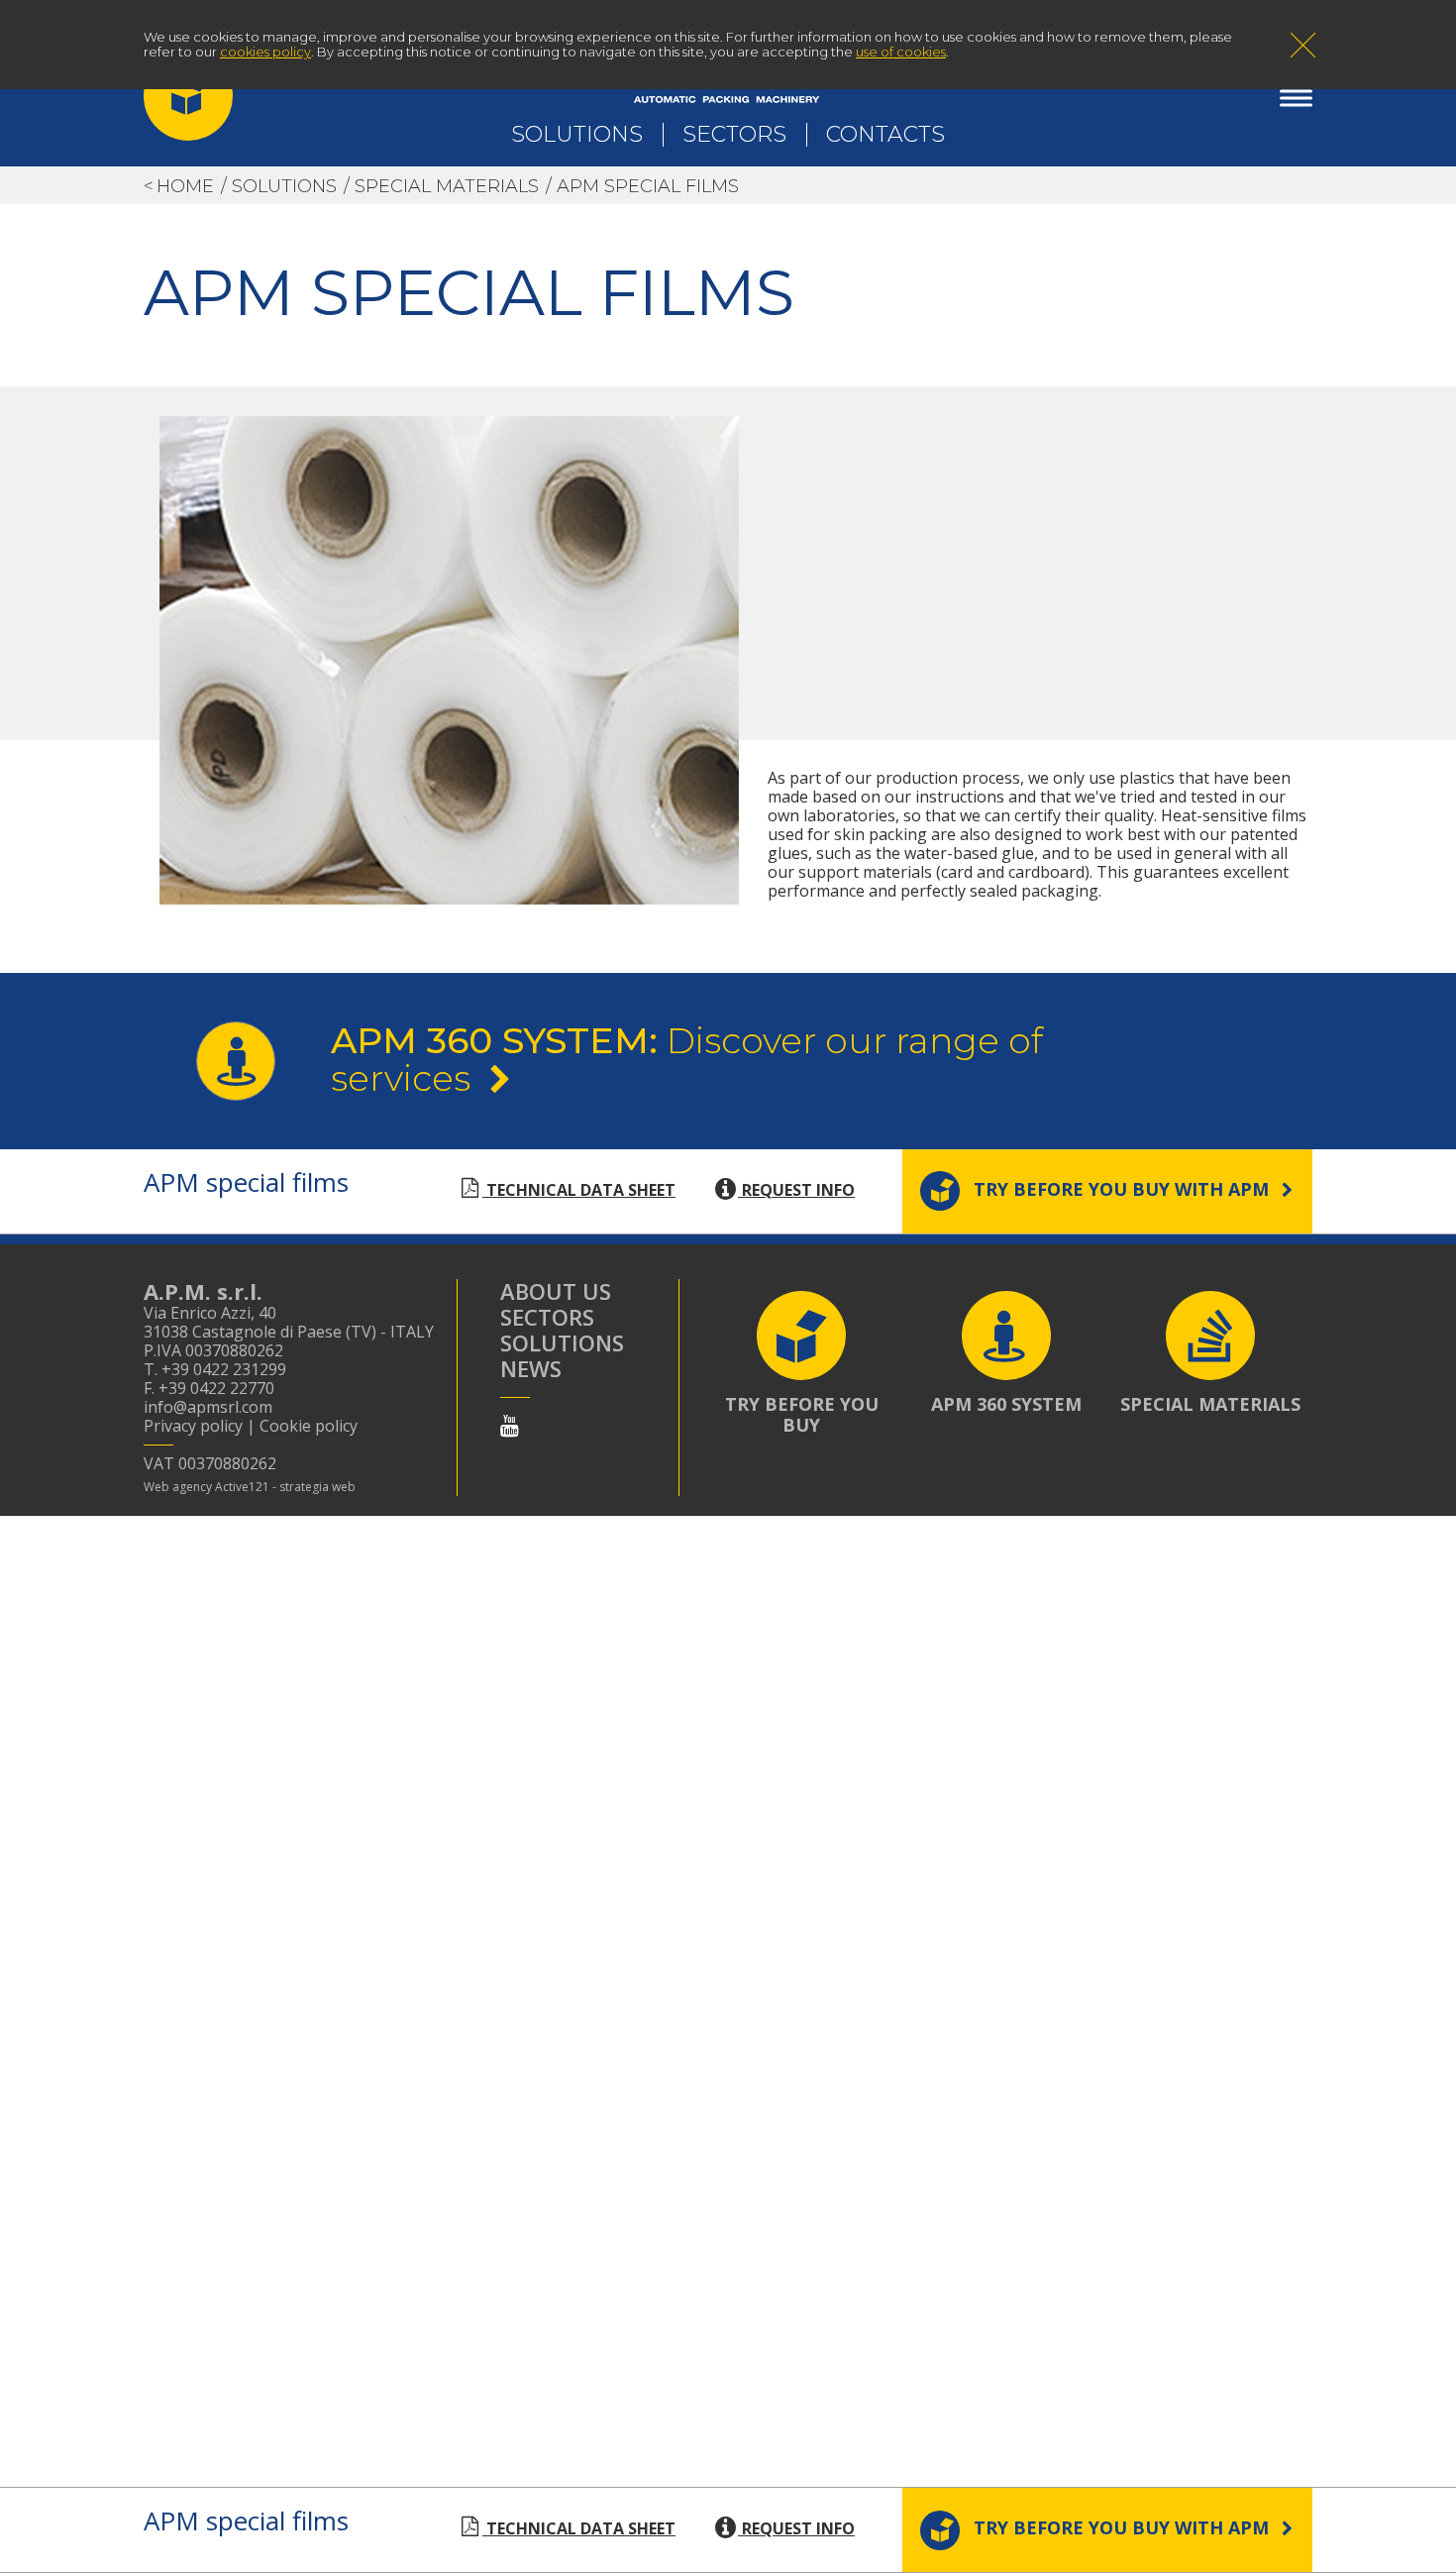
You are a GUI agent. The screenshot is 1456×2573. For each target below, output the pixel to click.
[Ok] (1302, 48)
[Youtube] (510, 1425)
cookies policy (265, 52)
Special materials (447, 186)
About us (556, 1291)
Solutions (577, 134)
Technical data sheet (579, 1190)
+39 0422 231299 (224, 1369)
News (531, 1368)
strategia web (317, 1487)
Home (185, 186)
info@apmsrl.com (208, 1407)
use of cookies (901, 52)
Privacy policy (193, 1426)
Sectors (734, 134)
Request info (796, 1190)
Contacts (885, 134)
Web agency (178, 1487)
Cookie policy (309, 1426)
